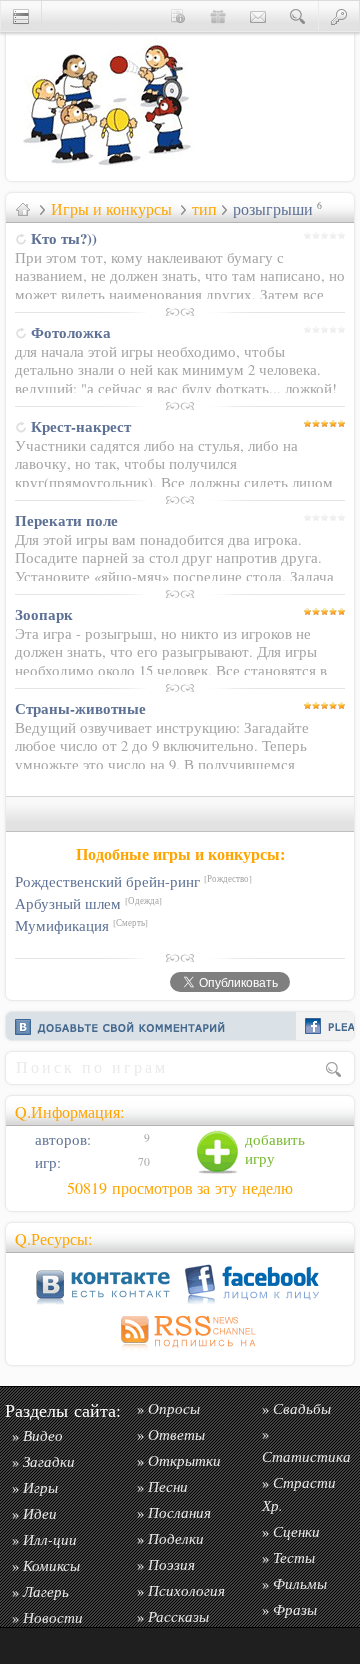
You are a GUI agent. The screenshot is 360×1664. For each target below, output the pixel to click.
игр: (46, 1162)
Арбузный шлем (88, 903)
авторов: (61, 1139)
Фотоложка (71, 332)
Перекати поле (66, 520)
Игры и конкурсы (111, 209)
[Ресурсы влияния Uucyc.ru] (23, 209)
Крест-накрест (81, 426)
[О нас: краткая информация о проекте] (178, 15)
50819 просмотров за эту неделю (180, 1188)
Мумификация (81, 925)
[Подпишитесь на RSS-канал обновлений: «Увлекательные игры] (180, 1350)
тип (204, 209)
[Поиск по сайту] (298, 15)
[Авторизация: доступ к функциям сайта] (339, 15)
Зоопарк (44, 614)
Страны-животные (80, 708)
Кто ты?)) (64, 238)
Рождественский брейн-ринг (133, 881)
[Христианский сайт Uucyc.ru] (106, 175)
